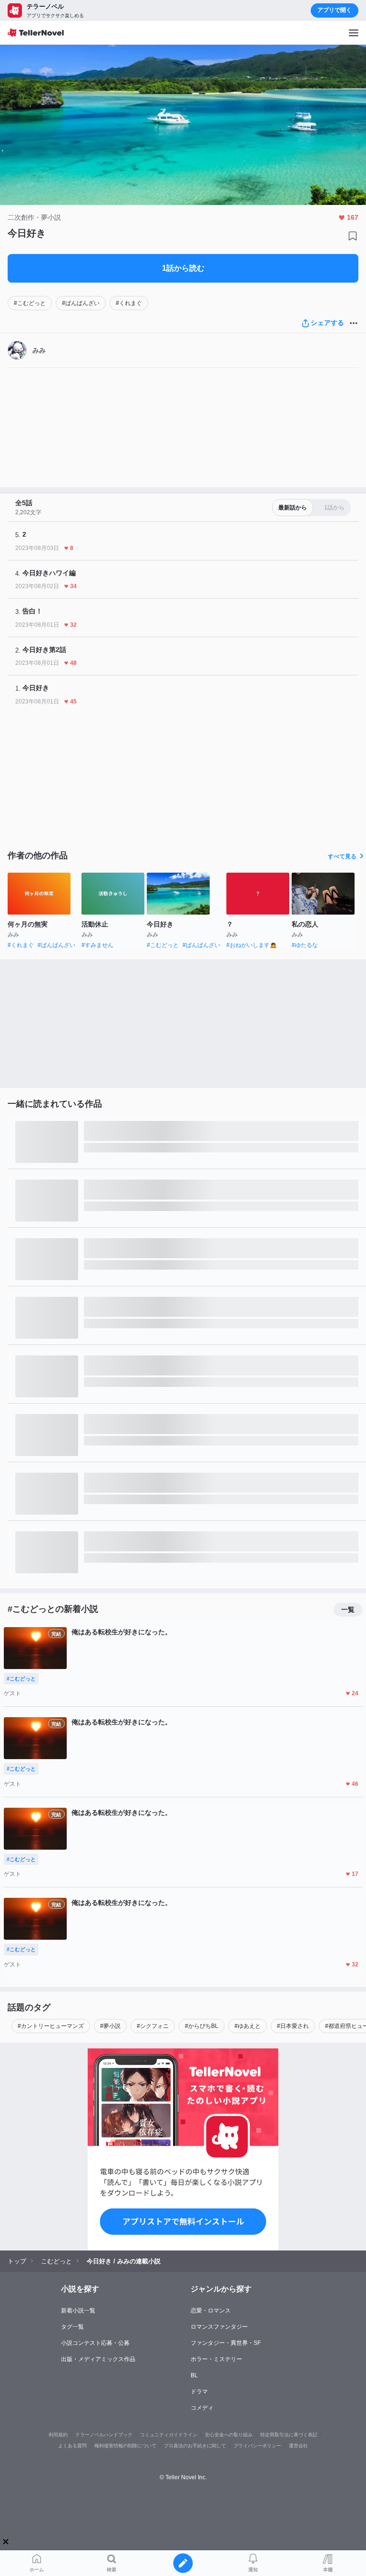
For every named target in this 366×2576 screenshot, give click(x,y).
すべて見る (342, 856)
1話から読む (183, 268)
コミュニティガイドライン (169, 2435)
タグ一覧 (72, 2327)
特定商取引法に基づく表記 (289, 2435)
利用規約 (58, 2435)
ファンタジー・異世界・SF (226, 2343)
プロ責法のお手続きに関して (195, 2446)
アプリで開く (335, 10)
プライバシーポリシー (257, 2446)
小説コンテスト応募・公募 (95, 2343)
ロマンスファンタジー (219, 2327)
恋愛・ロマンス (211, 2311)
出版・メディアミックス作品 (98, 2359)
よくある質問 (72, 2446)
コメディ (202, 2408)
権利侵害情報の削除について (125, 2446)
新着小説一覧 (78, 2311)
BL (194, 2375)
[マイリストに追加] (353, 236)
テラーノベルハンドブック (104, 2435)
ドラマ (199, 2392)
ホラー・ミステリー (216, 2359)
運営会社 (298, 2446)
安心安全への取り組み (229, 2435)
